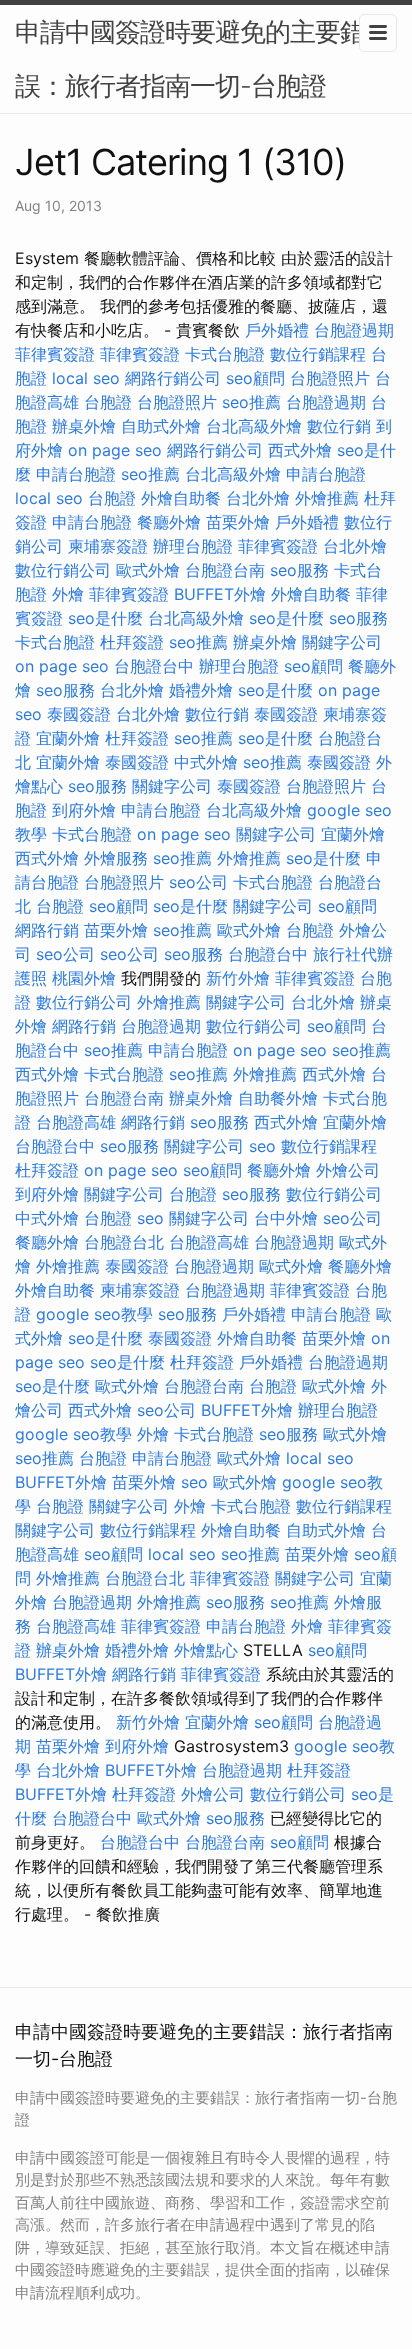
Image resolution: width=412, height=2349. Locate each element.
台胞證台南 (225, 570)
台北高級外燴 (254, 426)
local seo (86, 378)
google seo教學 (94, 1314)
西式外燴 (300, 450)
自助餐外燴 (278, 1098)
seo (262, 1146)
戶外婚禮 (277, 330)
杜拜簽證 (132, 642)
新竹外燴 (238, 978)
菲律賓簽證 (55, 354)
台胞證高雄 (76, 1122)
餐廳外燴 (169, 522)
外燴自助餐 (181, 498)
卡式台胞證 (225, 354)
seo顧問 (255, 378)
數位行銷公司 (63, 570)
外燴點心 (206, 1650)
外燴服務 (116, 858)
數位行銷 (339, 426)
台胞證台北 (124, 1242)
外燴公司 (348, 1170)
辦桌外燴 (84, 426)
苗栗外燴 (238, 522)
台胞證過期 (354, 330)
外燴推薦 (327, 498)
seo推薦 (251, 402)
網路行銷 (47, 930)
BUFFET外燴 (220, 594)
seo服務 (299, 570)
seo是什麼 (105, 618)
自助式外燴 (161, 426)
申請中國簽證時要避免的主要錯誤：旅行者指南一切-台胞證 (190, 58)
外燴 (68, 594)
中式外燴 (206, 762)
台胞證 (108, 402)
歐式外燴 (148, 570)
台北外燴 (258, 498)
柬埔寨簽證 (108, 546)
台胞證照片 (330, 378)
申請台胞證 (76, 474)
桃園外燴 (84, 978)
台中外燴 (286, 1218)
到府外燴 (84, 810)
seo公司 (198, 882)
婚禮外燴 (201, 690)
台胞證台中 (154, 666)
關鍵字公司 (342, 642)
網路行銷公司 (173, 378)
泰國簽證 (79, 714)
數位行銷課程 (318, 354)
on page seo (115, 450)
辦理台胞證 (193, 546)
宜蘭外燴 (68, 738)
